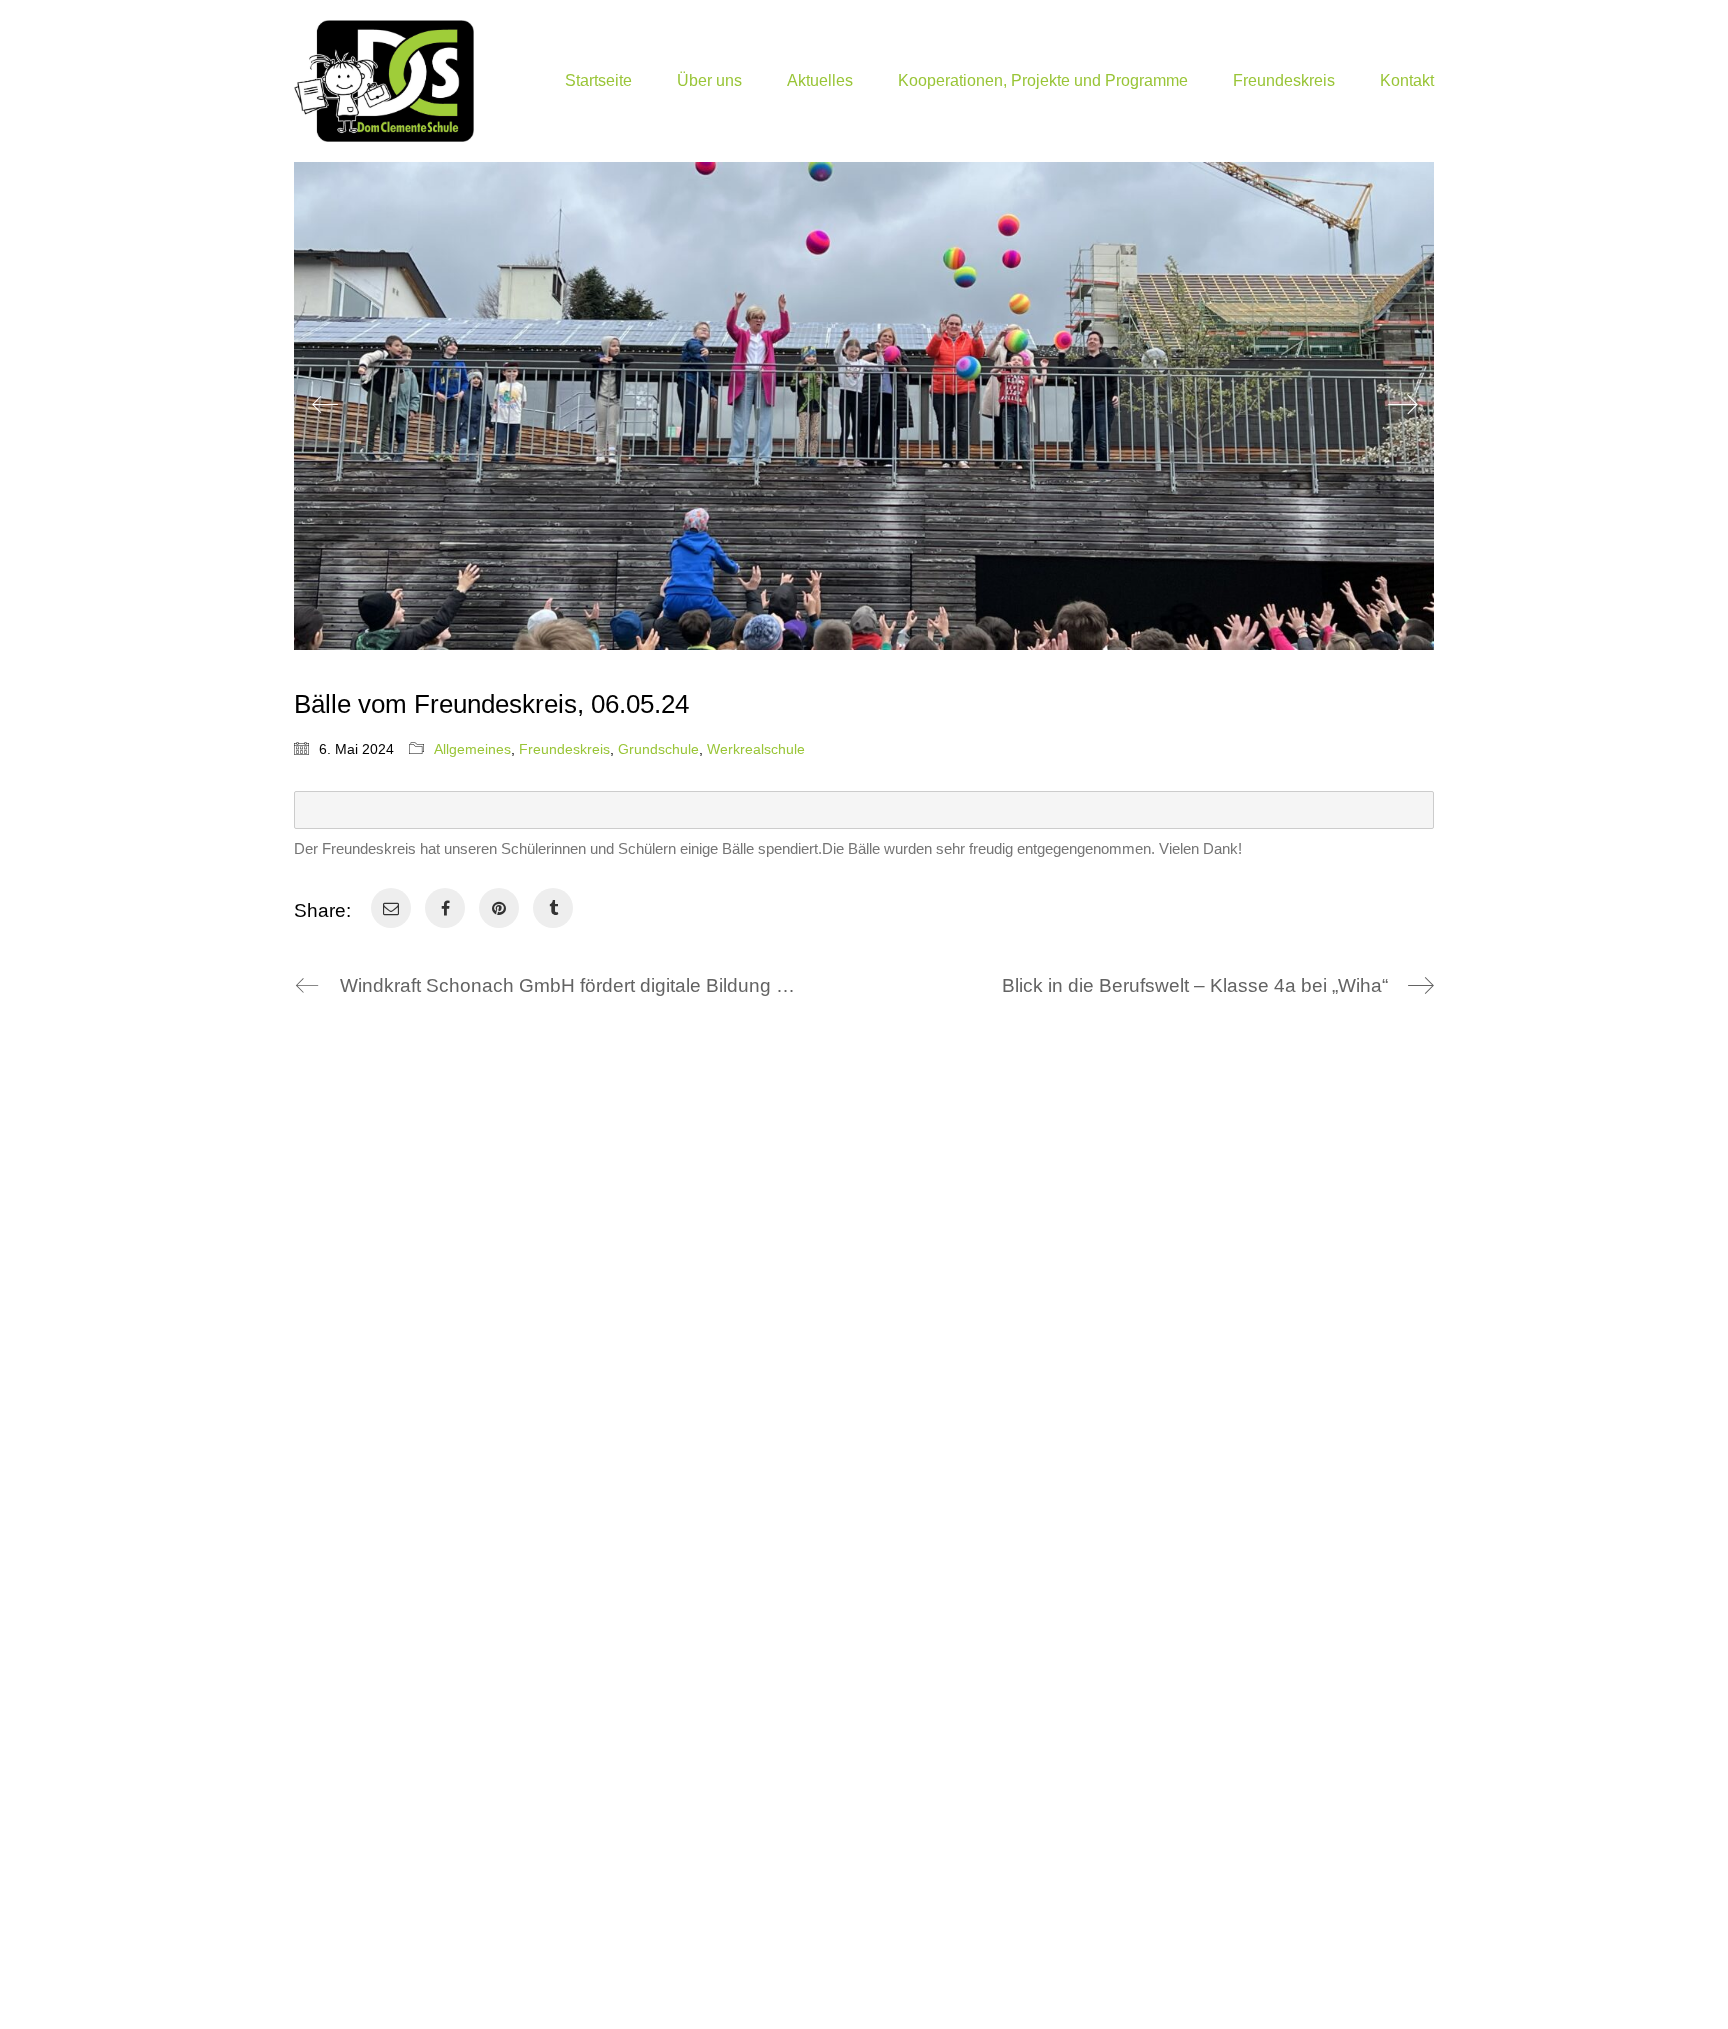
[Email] (391, 908)
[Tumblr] (553, 908)
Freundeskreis (564, 749)
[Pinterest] (499, 908)
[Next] (1403, 406)
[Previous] (325, 406)
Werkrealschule (756, 749)
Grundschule (658, 749)
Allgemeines (472, 749)
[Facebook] (445, 908)
